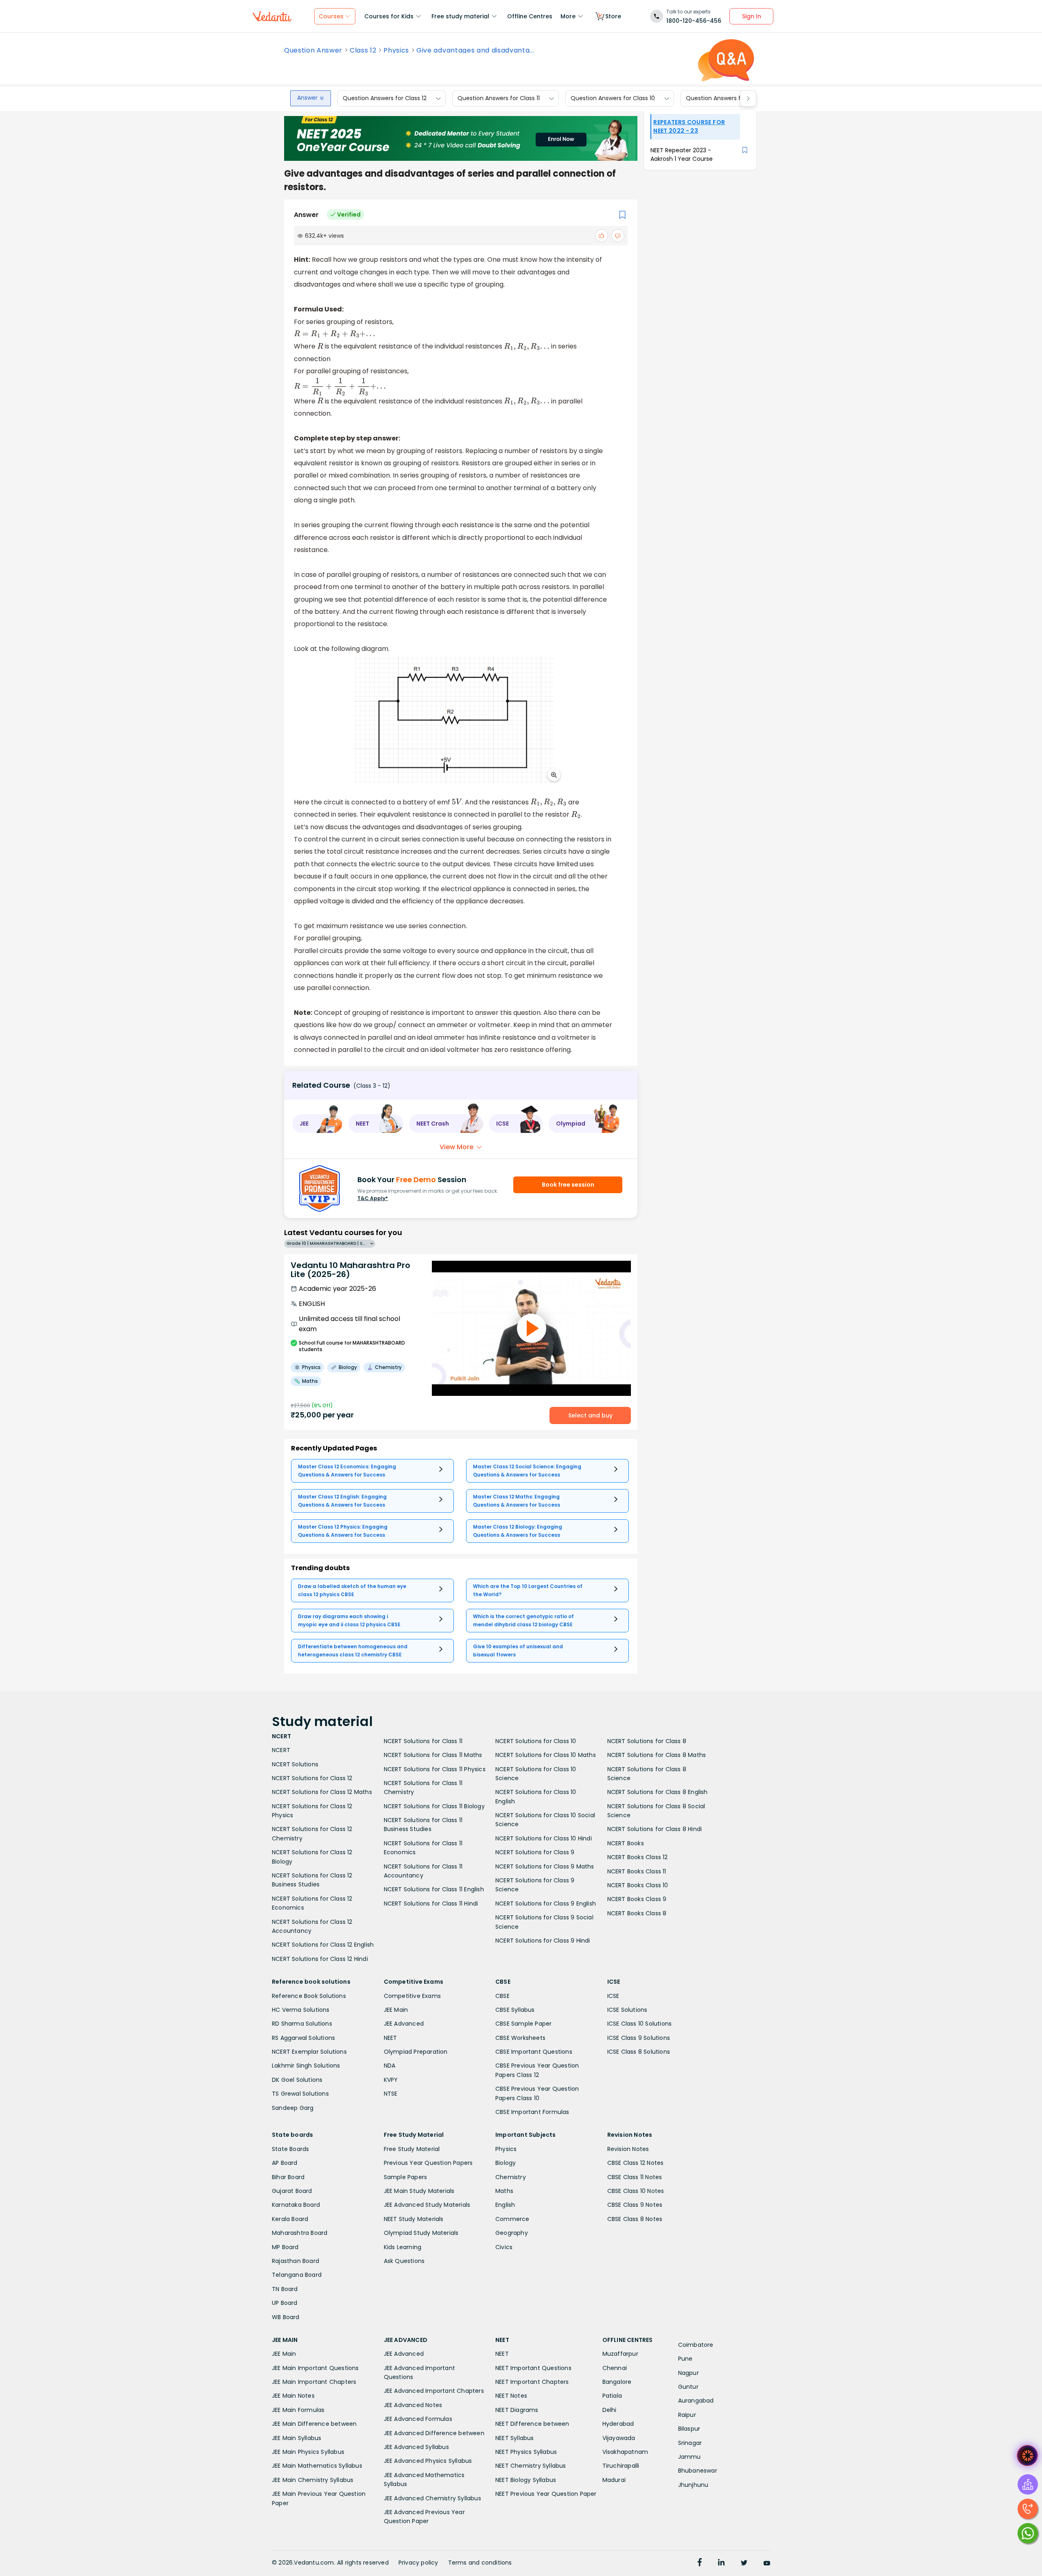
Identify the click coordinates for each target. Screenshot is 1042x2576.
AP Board (285, 2163)
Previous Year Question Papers (428, 2163)
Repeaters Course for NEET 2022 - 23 (689, 126)
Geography (512, 2233)
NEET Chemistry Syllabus (531, 2466)
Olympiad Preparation (416, 2052)
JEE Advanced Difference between (434, 2433)
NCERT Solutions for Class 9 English (546, 1904)
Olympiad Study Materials (421, 2233)
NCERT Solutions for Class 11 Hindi (431, 1904)
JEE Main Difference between (314, 2424)
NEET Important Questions (533, 2368)
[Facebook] (700, 2563)
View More (456, 1147)
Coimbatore (696, 2345)
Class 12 (363, 50)
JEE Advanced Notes (413, 2405)
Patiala (612, 2396)
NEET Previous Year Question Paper (546, 2494)
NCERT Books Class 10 (638, 1885)
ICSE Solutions (627, 2010)
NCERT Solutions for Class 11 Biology (434, 1806)
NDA (390, 2066)
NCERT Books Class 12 (638, 1857)
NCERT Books (626, 1843)
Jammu (690, 2457)
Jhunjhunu (693, 2485)
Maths (504, 2191)
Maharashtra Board (300, 2233)
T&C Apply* (373, 1198)
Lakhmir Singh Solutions (306, 2066)
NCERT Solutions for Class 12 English (323, 1945)
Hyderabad (618, 2424)
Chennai (615, 2368)
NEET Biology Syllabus (526, 2480)
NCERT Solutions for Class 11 (423, 1741)
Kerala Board (290, 2219)
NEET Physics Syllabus (526, 2452)
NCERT (281, 1750)
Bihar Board (288, 2177)
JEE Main (396, 2010)
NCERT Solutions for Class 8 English (658, 1792)
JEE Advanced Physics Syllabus (428, 2461)
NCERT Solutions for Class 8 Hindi (655, 1829)
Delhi (610, 2410)
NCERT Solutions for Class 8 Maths (657, 1755)
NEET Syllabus (515, 2438)
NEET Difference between (532, 2424)
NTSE (391, 2094)
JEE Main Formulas (298, 2410)
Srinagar (690, 2443)
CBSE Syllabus (515, 2010)
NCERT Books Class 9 (637, 1899)
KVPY (391, 2080)
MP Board (285, 2247)
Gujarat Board (292, 2191)
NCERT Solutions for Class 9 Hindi (543, 1941)
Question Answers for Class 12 (385, 99)
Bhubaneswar (698, 2471)
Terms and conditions (480, 2563)
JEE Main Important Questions (315, 2368)
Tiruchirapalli (621, 2466)
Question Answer (313, 50)
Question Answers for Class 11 (499, 99)
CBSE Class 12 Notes (636, 2163)
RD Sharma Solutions (302, 2024)
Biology (506, 2163)
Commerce (512, 2219)
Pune (685, 2359)
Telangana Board (297, 2275)
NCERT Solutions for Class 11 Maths (433, 1755)
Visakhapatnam (625, 2452)
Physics (396, 50)
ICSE (613, 1996)
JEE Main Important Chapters (314, 2382)
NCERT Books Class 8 (637, 1913)
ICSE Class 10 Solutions (640, 2024)
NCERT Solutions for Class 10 (536, 1741)
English (505, 2205)
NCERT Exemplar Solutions (309, 2052)
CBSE (502, 1996)
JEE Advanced (404, 2024)
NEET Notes (511, 2396)
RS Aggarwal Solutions (303, 2038)
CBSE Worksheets (520, 2038)
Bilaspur (689, 2429)
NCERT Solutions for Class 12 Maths (322, 1792)
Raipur (687, 2415)
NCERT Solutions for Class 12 (312, 1778)
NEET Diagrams (517, 2410)
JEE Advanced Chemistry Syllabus (432, 2498)
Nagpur (688, 2373)
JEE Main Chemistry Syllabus (313, 2480)
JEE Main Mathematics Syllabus (317, 2466)
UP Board (285, 2303)
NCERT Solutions (295, 1764)
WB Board (286, 2317)
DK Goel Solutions (297, 2080)
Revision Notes (628, 2149)
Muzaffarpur (620, 2354)
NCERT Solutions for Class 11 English (434, 1889)
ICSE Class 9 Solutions (639, 2038)
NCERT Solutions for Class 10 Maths (546, 1755)
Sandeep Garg (293, 2108)
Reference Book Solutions (309, 1996)
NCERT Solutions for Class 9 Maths (545, 1866)
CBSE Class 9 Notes (635, 2205)
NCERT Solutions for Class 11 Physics (435, 1769)
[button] (317, 1124)
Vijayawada (619, 2438)
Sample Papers (406, 2177)
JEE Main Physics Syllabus (308, 2452)
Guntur (688, 2387)
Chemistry (511, 2177)
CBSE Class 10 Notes (636, 2191)
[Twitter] (744, 2563)
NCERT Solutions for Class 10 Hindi (544, 1838)
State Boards (290, 2149)
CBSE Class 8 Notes (635, 2219)
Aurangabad (696, 2401)
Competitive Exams (412, 1996)
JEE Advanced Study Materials (427, 2205)
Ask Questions (404, 2261)
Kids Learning (403, 2247)
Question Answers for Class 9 (727, 99)
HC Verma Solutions (301, 2010)
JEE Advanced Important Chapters (434, 2391)
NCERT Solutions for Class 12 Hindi (320, 1959)
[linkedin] (721, 2563)
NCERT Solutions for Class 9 (535, 1852)
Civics (504, 2247)
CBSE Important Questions (534, 2052)
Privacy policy (418, 2563)
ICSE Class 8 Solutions (639, 2052)
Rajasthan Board (296, 2261)
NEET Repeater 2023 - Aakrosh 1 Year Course (682, 154)
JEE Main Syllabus (297, 2438)
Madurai (614, 2480)
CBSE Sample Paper (523, 2024)
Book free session (568, 1185)
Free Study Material (412, 2149)
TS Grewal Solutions (300, 2094)
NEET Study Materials (414, 2219)
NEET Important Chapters (532, 2382)
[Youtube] (767, 2563)
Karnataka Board (296, 2205)
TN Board (285, 2289)
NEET (391, 2038)
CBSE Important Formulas (532, 2112)
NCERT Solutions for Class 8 (647, 1741)
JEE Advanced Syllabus (416, 2447)
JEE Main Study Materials (419, 2191)
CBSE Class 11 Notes (635, 2177)
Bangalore (617, 2382)
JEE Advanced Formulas (418, 2419)
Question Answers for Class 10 (613, 99)
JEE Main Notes (293, 2396)
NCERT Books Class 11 (637, 1871)
